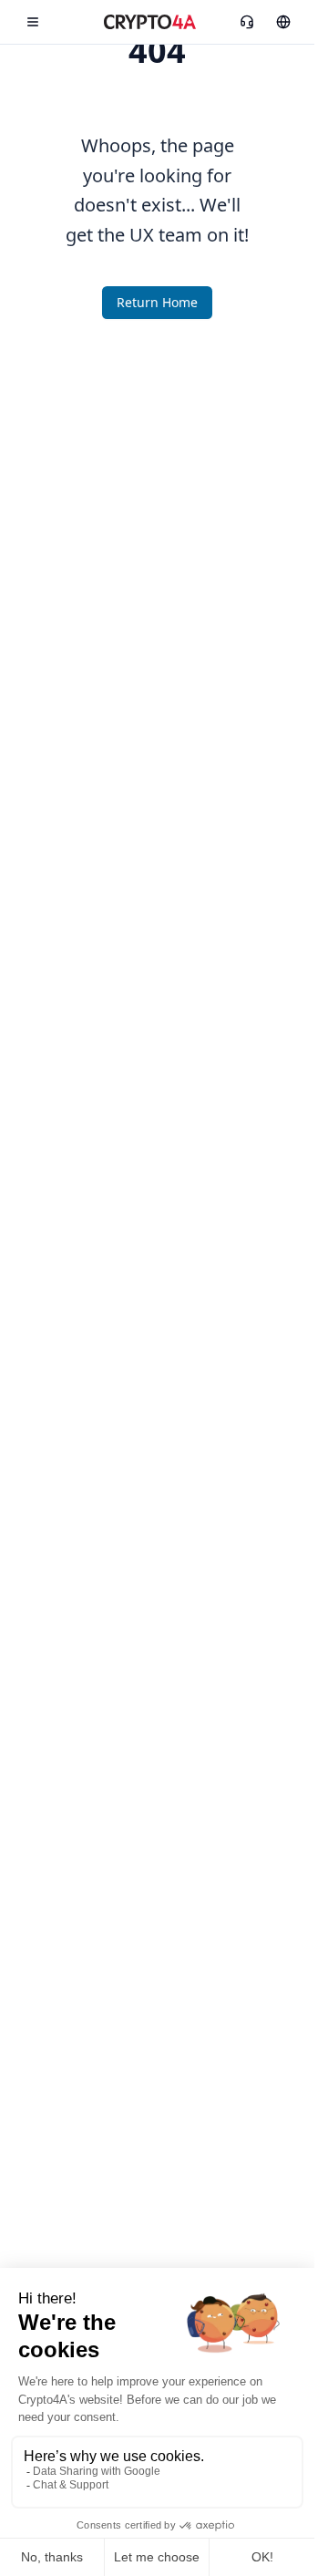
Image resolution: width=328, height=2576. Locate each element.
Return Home (157, 302)
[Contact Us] (247, 22)
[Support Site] (283, 22)
